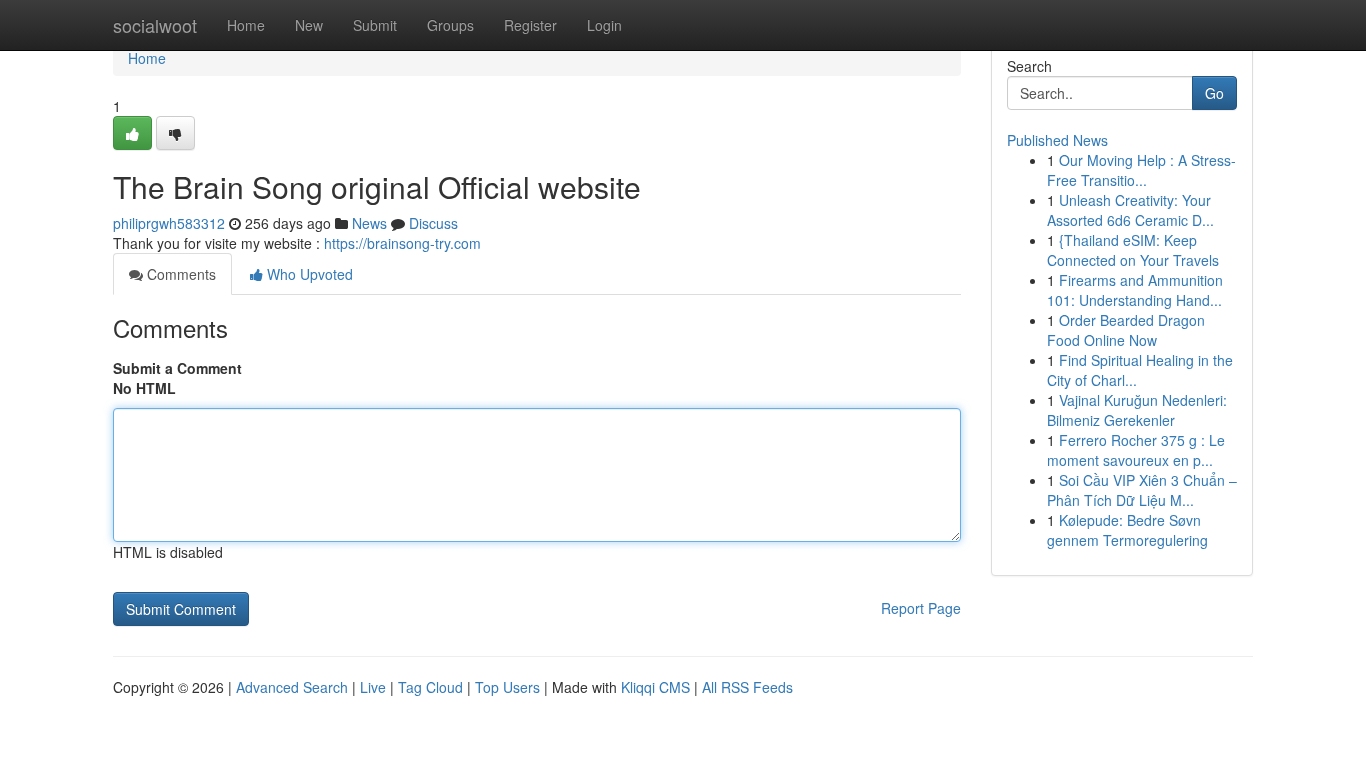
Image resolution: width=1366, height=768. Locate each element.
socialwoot (155, 25)
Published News (1057, 140)
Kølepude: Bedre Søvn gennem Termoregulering (1127, 530)
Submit (375, 25)
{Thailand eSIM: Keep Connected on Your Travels (1133, 250)
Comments (179, 274)
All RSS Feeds (747, 687)
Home (246, 25)
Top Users (507, 687)
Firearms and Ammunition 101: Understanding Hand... (1135, 290)
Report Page (921, 608)
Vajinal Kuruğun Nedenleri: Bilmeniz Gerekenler (1137, 410)
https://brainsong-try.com (402, 243)
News (369, 223)
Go (1214, 93)
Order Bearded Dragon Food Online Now (1126, 330)
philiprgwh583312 (169, 223)
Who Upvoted (308, 274)
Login (604, 25)
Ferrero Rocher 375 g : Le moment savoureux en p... (1136, 450)
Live (373, 687)
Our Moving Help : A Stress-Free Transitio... (1141, 170)
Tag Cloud (430, 687)
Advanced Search (292, 687)
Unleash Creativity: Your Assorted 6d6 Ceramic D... (1130, 210)
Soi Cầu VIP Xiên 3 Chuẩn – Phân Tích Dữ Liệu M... (1142, 490)
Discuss (433, 223)
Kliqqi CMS (655, 687)
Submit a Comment (177, 368)
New (309, 25)
